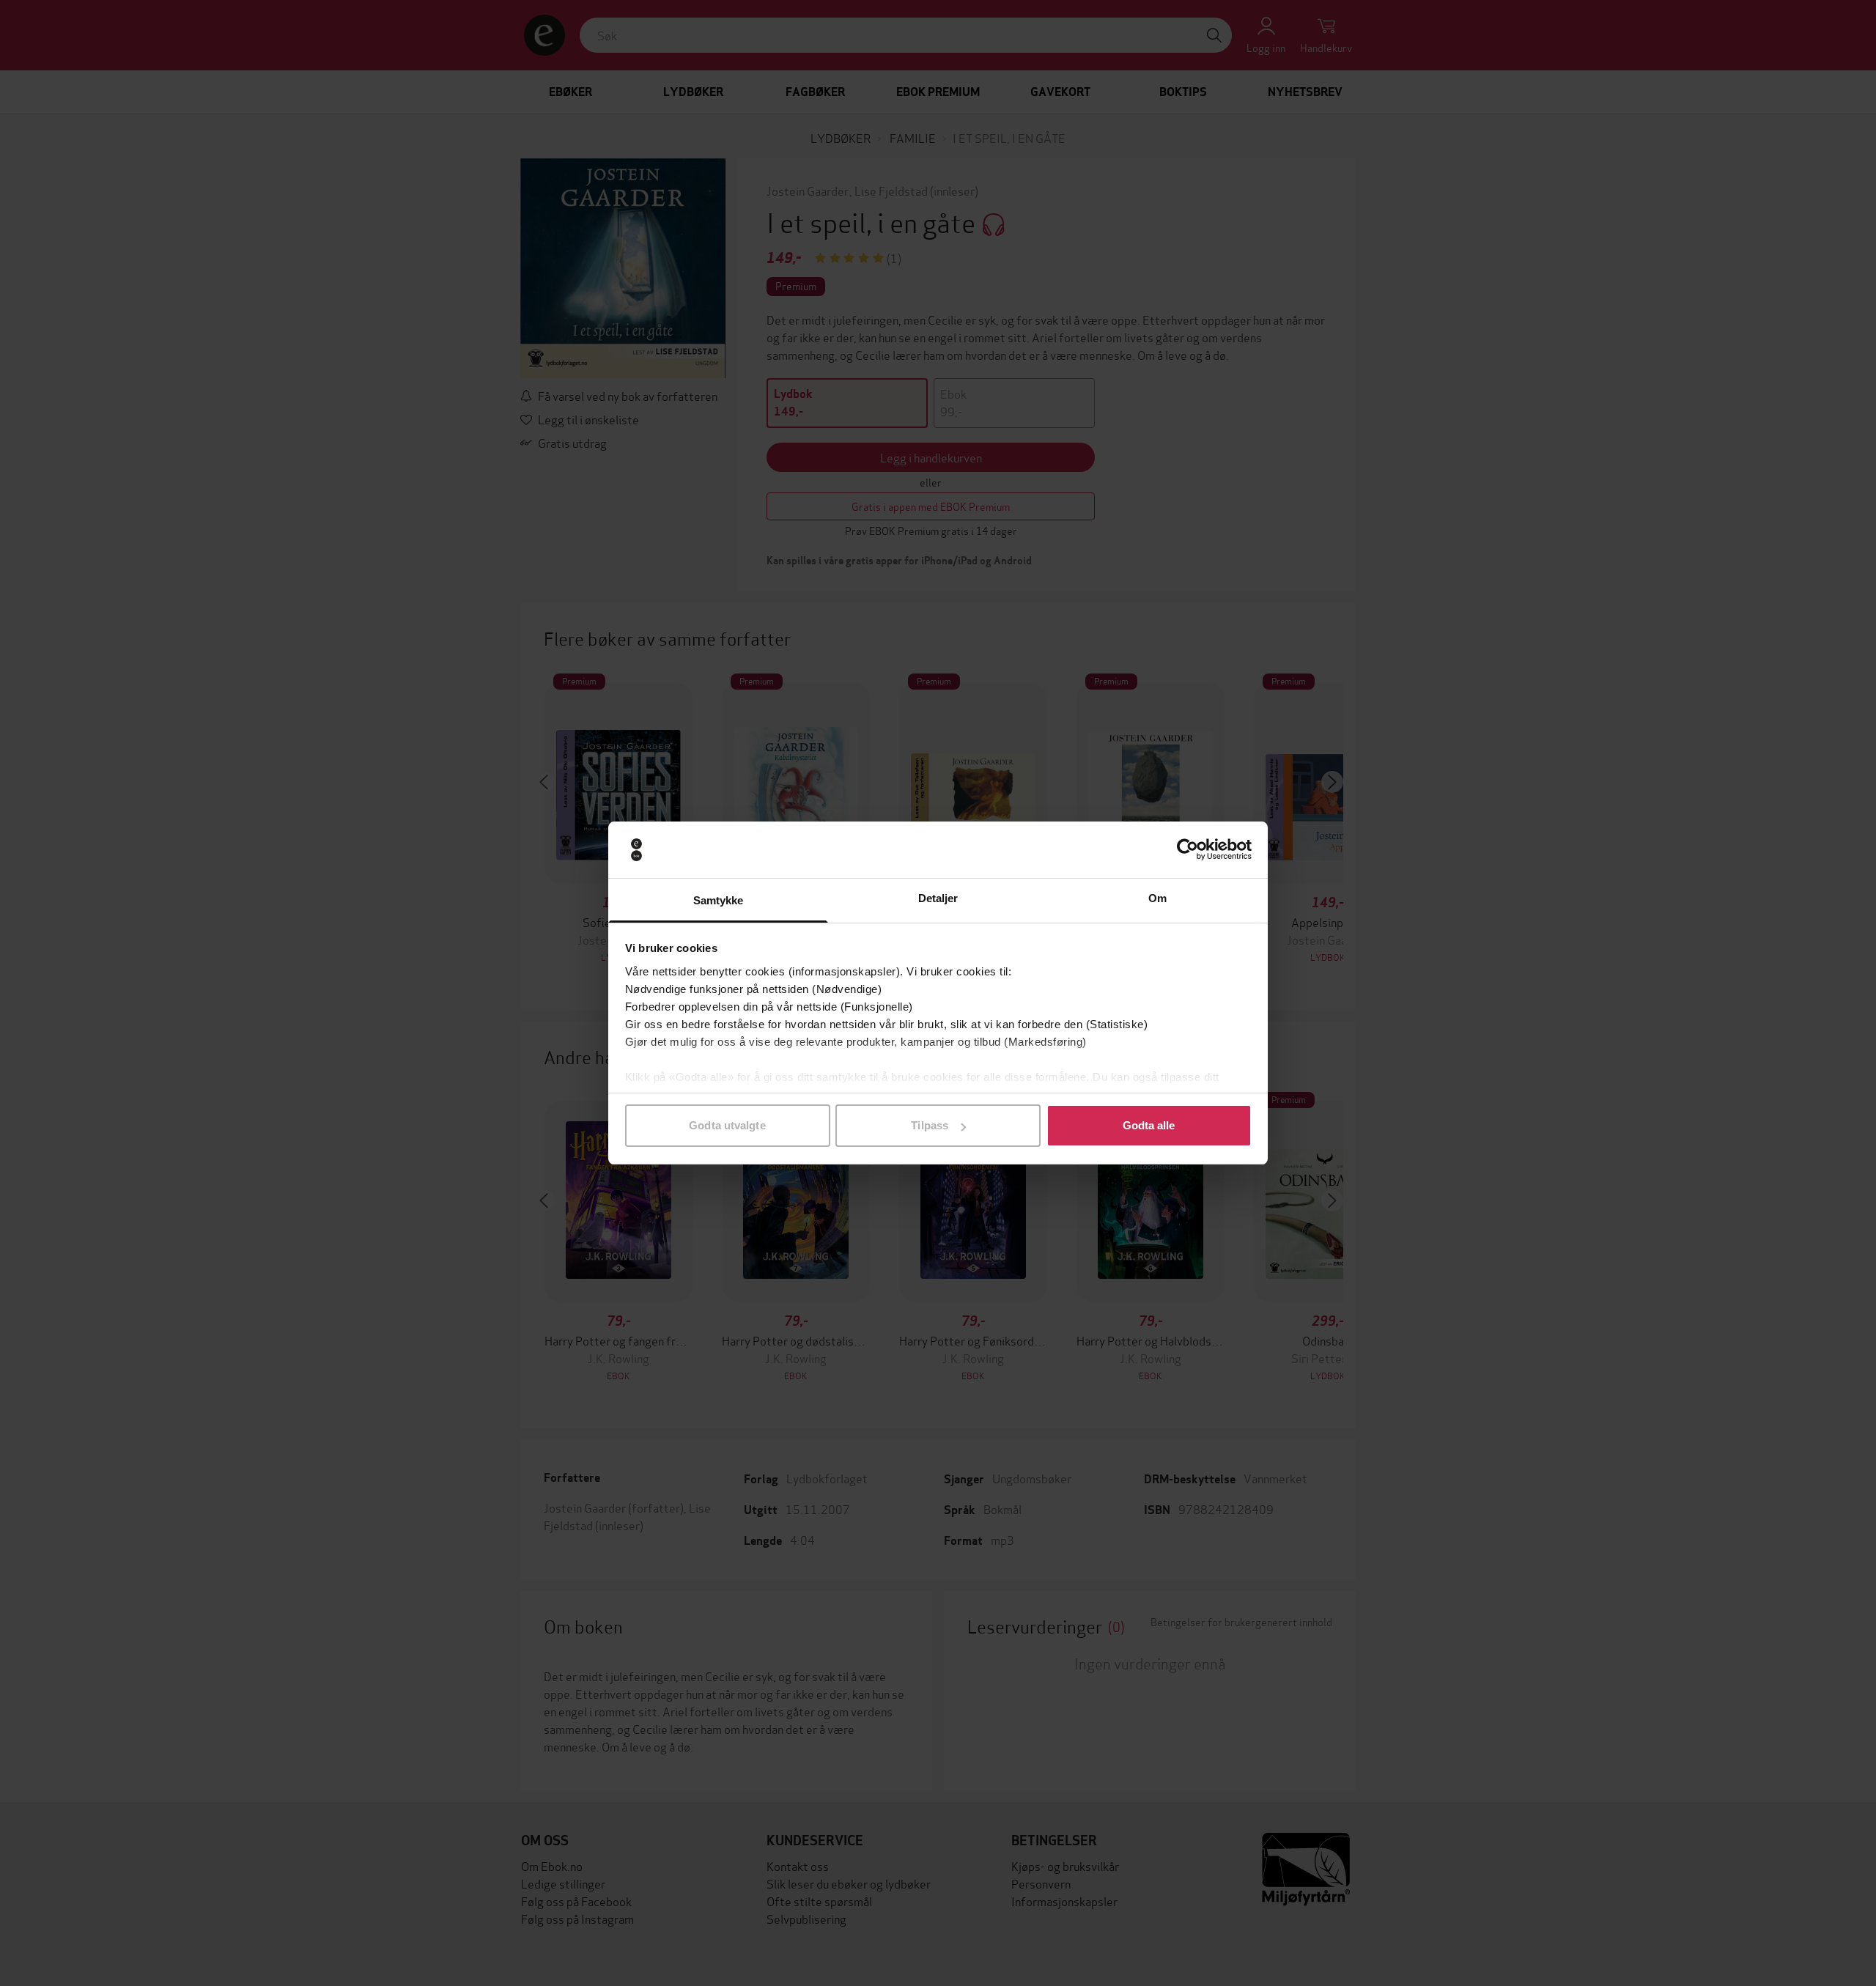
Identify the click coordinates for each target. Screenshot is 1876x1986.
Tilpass (930, 1125)
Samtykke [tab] (719, 900)
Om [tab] (1157, 898)
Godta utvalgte (727, 1125)
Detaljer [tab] (938, 898)
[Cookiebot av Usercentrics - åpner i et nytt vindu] (1188, 850)
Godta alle (1149, 1125)
